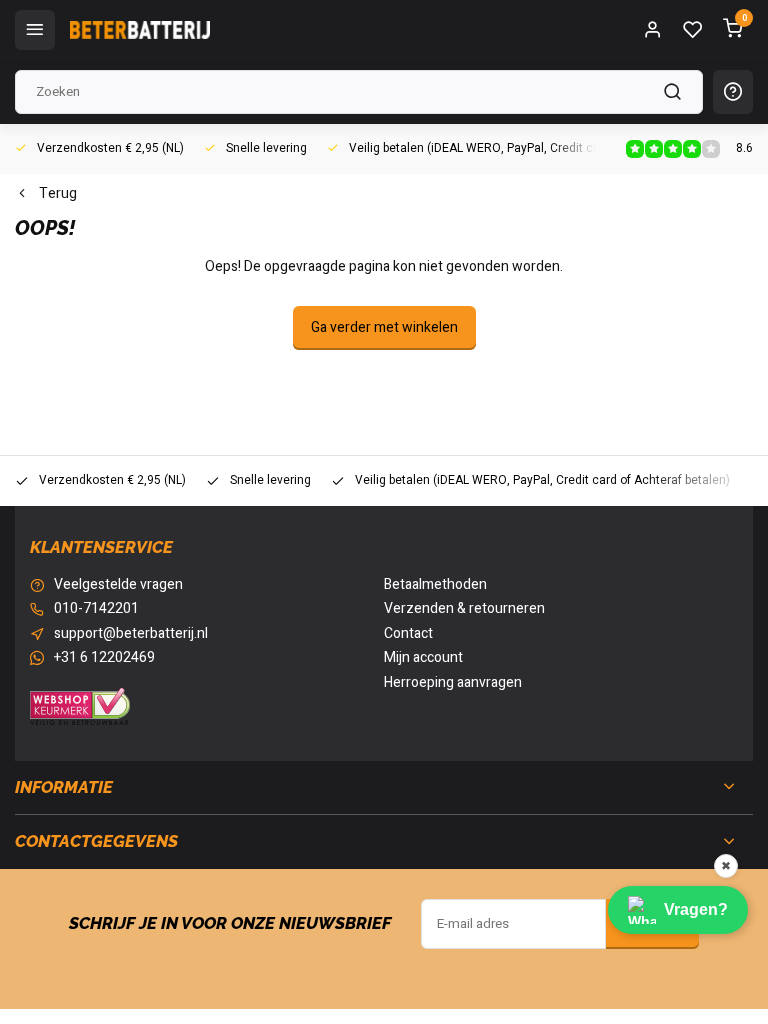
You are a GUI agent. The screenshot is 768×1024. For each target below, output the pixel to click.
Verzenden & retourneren (464, 609)
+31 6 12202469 (104, 658)
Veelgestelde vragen (118, 585)
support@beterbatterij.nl (131, 634)
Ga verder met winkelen (384, 327)
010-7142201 (96, 609)
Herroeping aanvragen (453, 683)
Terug (58, 194)
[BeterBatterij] (140, 30)
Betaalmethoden (435, 585)
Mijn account (423, 658)
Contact (408, 634)
